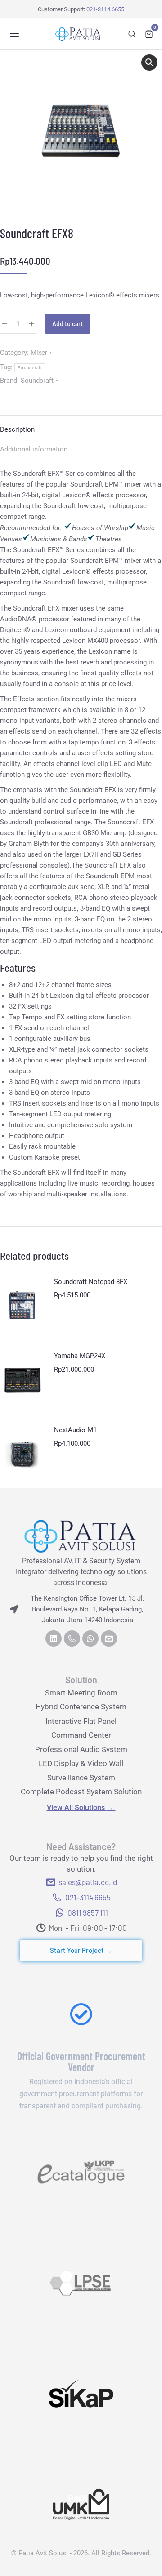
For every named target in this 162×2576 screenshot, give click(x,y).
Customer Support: (81, 9)
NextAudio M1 (75, 1430)
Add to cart (67, 324)
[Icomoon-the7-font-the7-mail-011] (109, 1638)
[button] (14, 34)
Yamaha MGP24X (80, 1356)
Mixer (39, 353)
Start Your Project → (81, 1950)
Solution (81, 1680)
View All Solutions (81, 1808)
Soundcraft (30, 368)
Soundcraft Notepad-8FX (91, 1282)
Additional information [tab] (34, 449)
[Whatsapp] (90, 1638)
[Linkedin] (54, 1638)
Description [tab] (17, 429)
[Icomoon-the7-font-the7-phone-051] (72, 1638)
